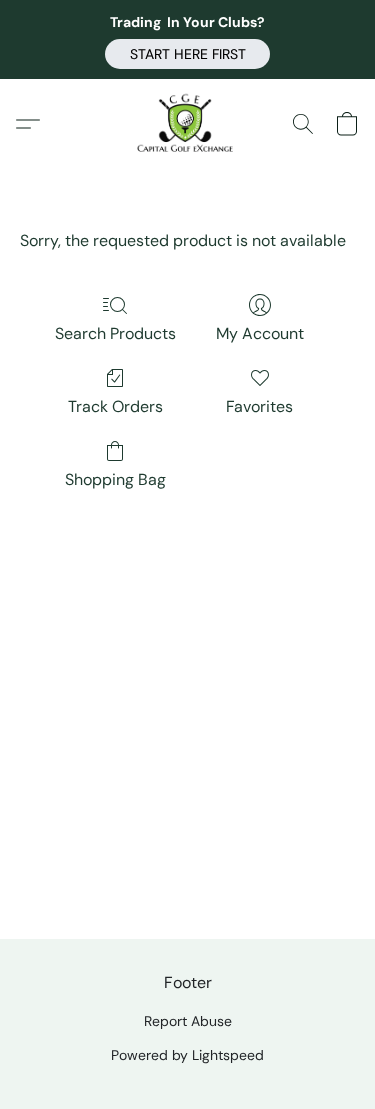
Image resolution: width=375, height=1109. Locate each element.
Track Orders (115, 406)
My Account (260, 333)
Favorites (259, 406)
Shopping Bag (115, 479)
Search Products (115, 333)
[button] (187, 54)
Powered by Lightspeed (187, 1055)
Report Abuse (188, 1021)
